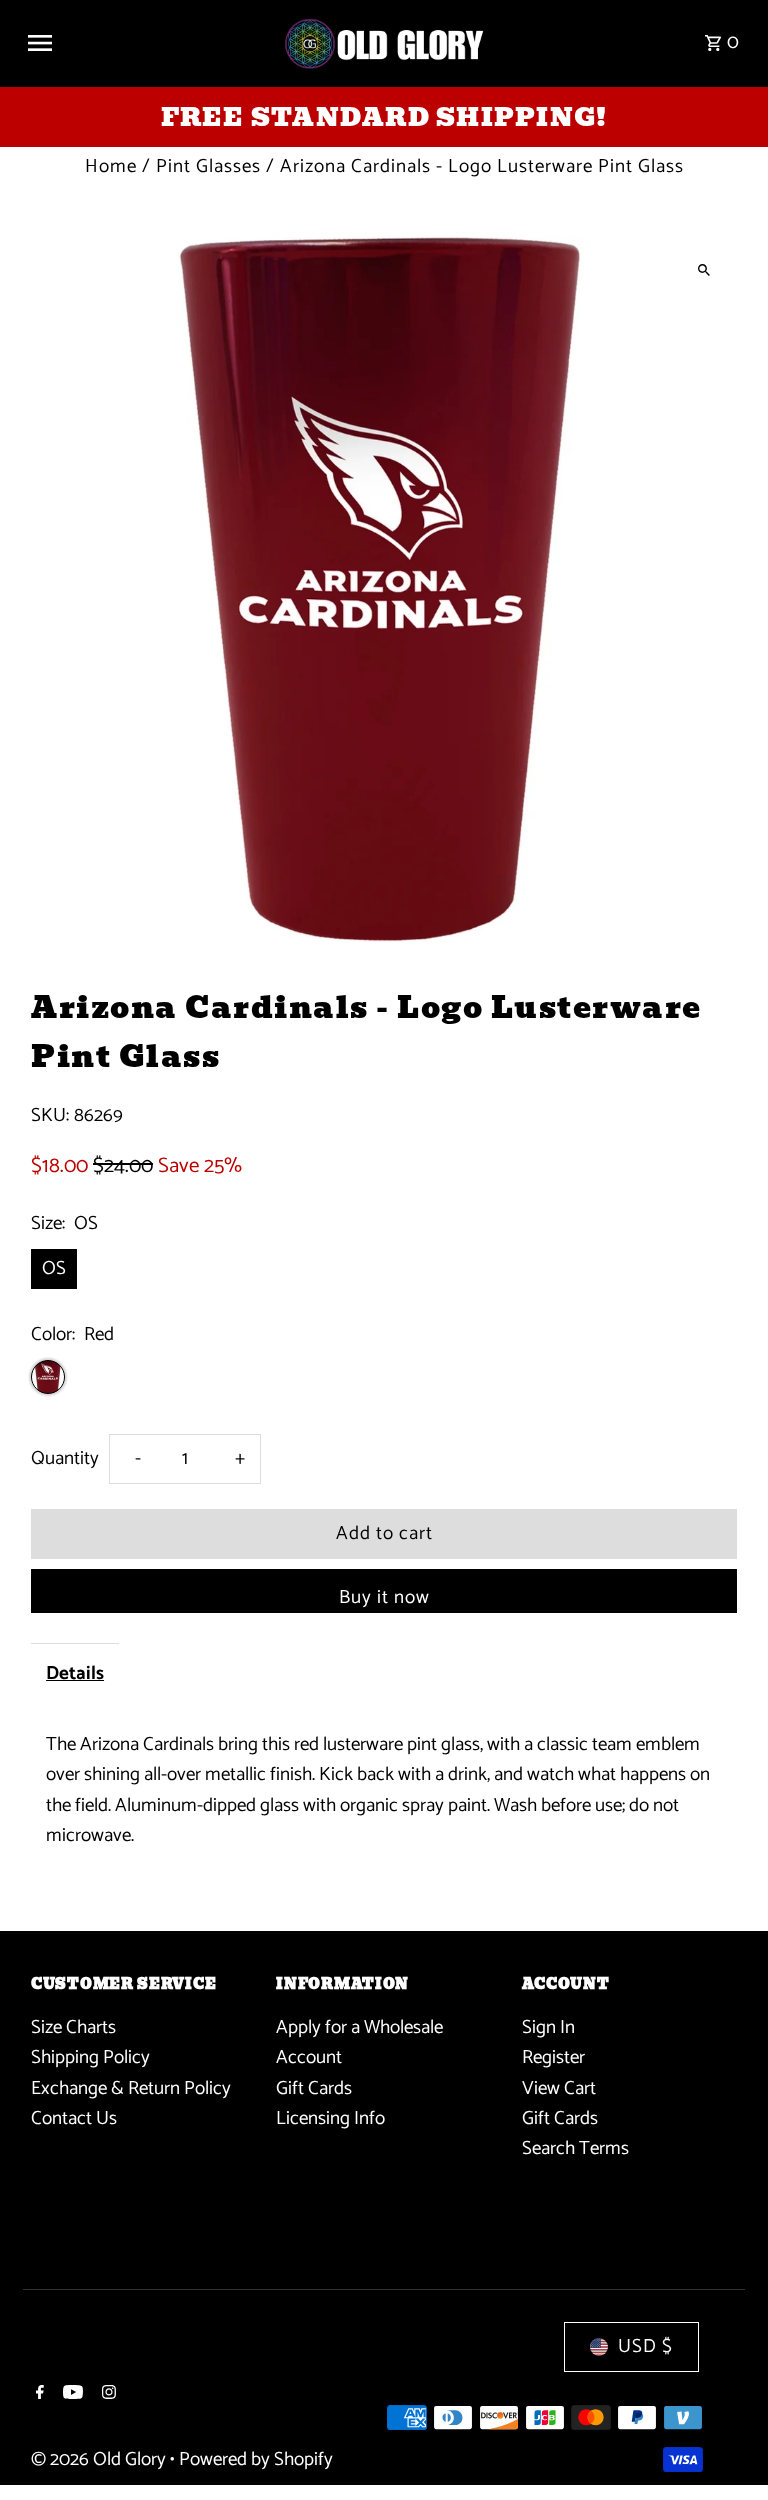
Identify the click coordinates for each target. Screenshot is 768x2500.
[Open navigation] (147, 43)
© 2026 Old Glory (100, 2459)
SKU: (50, 1116)
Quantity (65, 1458)
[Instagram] (106, 2395)
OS (54, 1268)
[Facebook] (37, 2395)
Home (111, 166)
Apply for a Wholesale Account (359, 2042)
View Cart (559, 2088)
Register (553, 2057)
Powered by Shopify (256, 2459)
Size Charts (73, 2027)
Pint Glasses (208, 166)
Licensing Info (330, 2118)
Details (75, 1673)
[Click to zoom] (704, 269)
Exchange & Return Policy (131, 2088)
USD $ (645, 2346)
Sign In (548, 2027)
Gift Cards (314, 2088)
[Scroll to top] (725, 2447)
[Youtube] (70, 2395)
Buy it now (384, 1597)
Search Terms (575, 2148)
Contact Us (74, 2118)
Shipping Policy (90, 2057)
